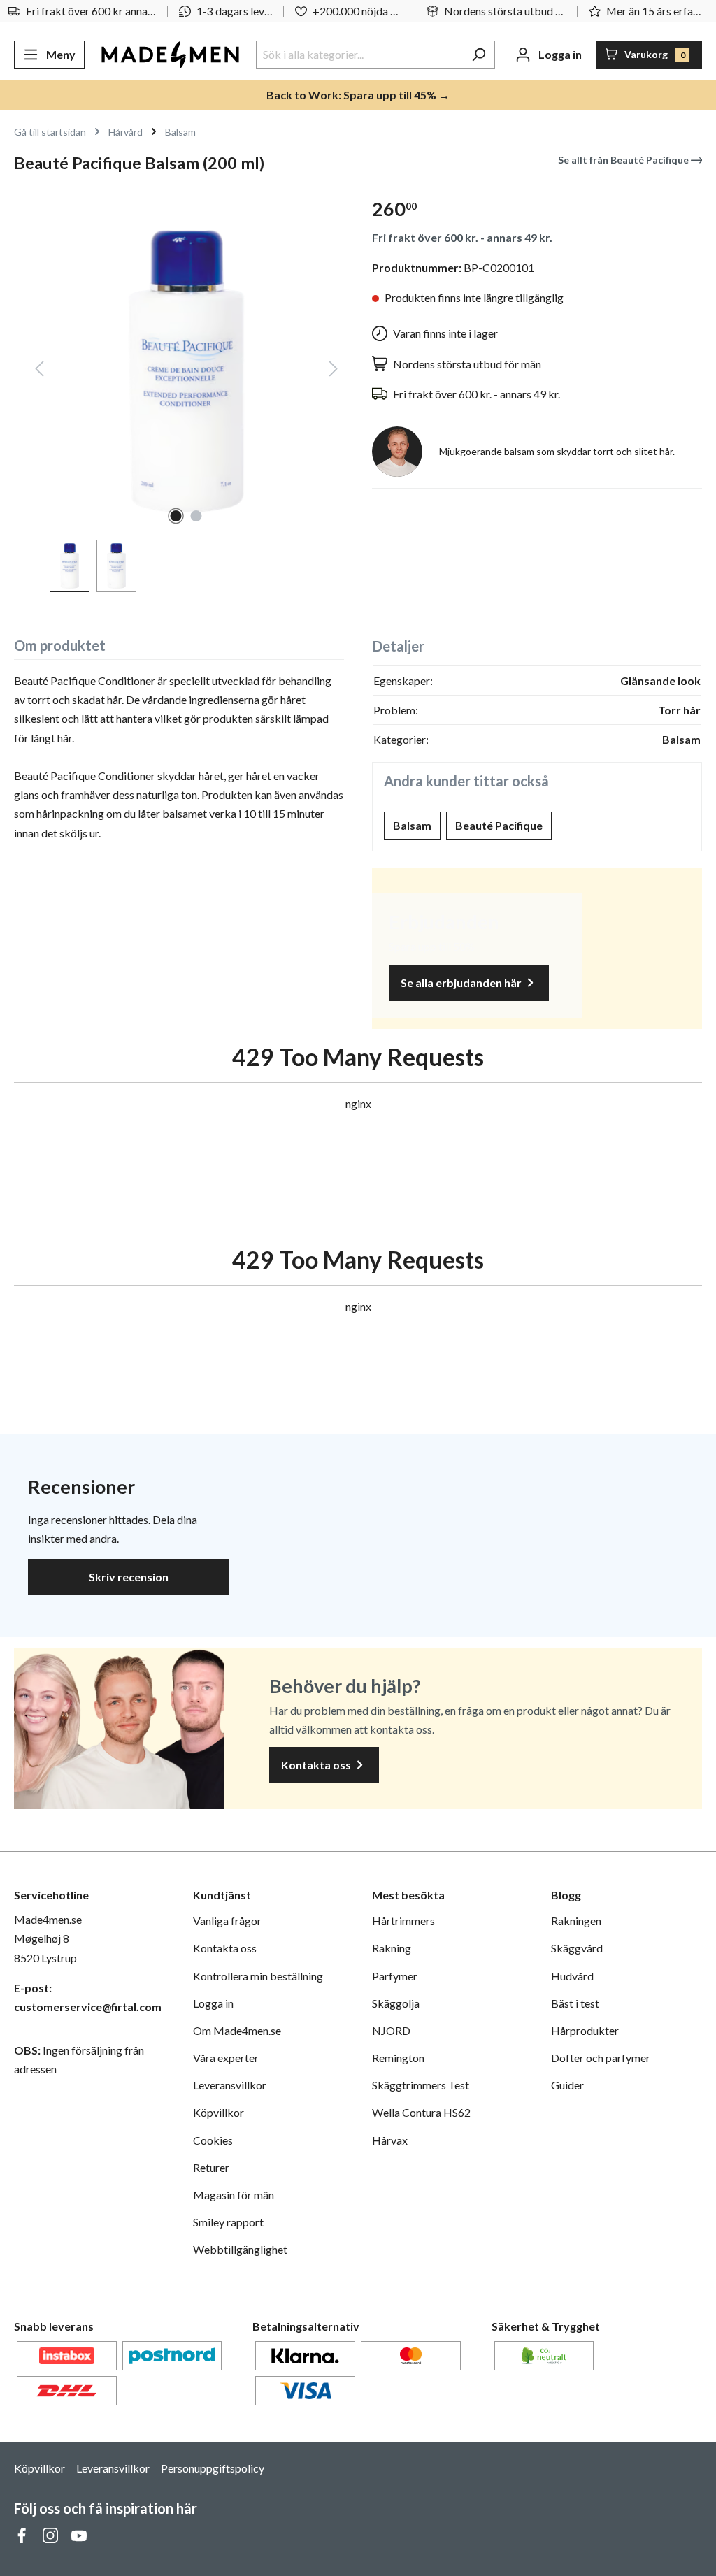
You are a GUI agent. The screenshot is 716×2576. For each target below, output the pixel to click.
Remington (398, 2058)
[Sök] (479, 55)
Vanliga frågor (227, 1921)
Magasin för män (234, 2195)
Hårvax (390, 2140)
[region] (179, 389)
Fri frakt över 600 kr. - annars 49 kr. (462, 237)
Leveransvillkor (230, 2085)
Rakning (392, 1948)
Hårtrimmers (403, 1921)
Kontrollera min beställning (258, 1976)
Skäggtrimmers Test (421, 2085)
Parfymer (395, 1976)
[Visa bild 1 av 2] (176, 516)
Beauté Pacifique (499, 825)
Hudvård (572, 1976)
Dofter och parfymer (601, 2058)
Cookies (213, 2140)
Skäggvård (577, 1948)
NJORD (391, 2030)
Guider (567, 2085)
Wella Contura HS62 (421, 2112)
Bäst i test (575, 2003)
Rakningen (576, 1921)
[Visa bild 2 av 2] (196, 516)
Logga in (213, 2003)
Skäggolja (396, 2003)
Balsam (412, 825)
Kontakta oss (317, 1765)
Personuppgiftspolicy (213, 2468)
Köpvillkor (219, 2112)
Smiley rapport (228, 2222)
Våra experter (226, 2058)
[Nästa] (334, 372)
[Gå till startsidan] (170, 55)
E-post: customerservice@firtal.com (88, 1997)
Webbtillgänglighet (240, 2249)
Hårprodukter (585, 2030)
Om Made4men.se (237, 2030)
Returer (211, 2167)
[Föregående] (39, 372)
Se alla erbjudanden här (462, 983)
